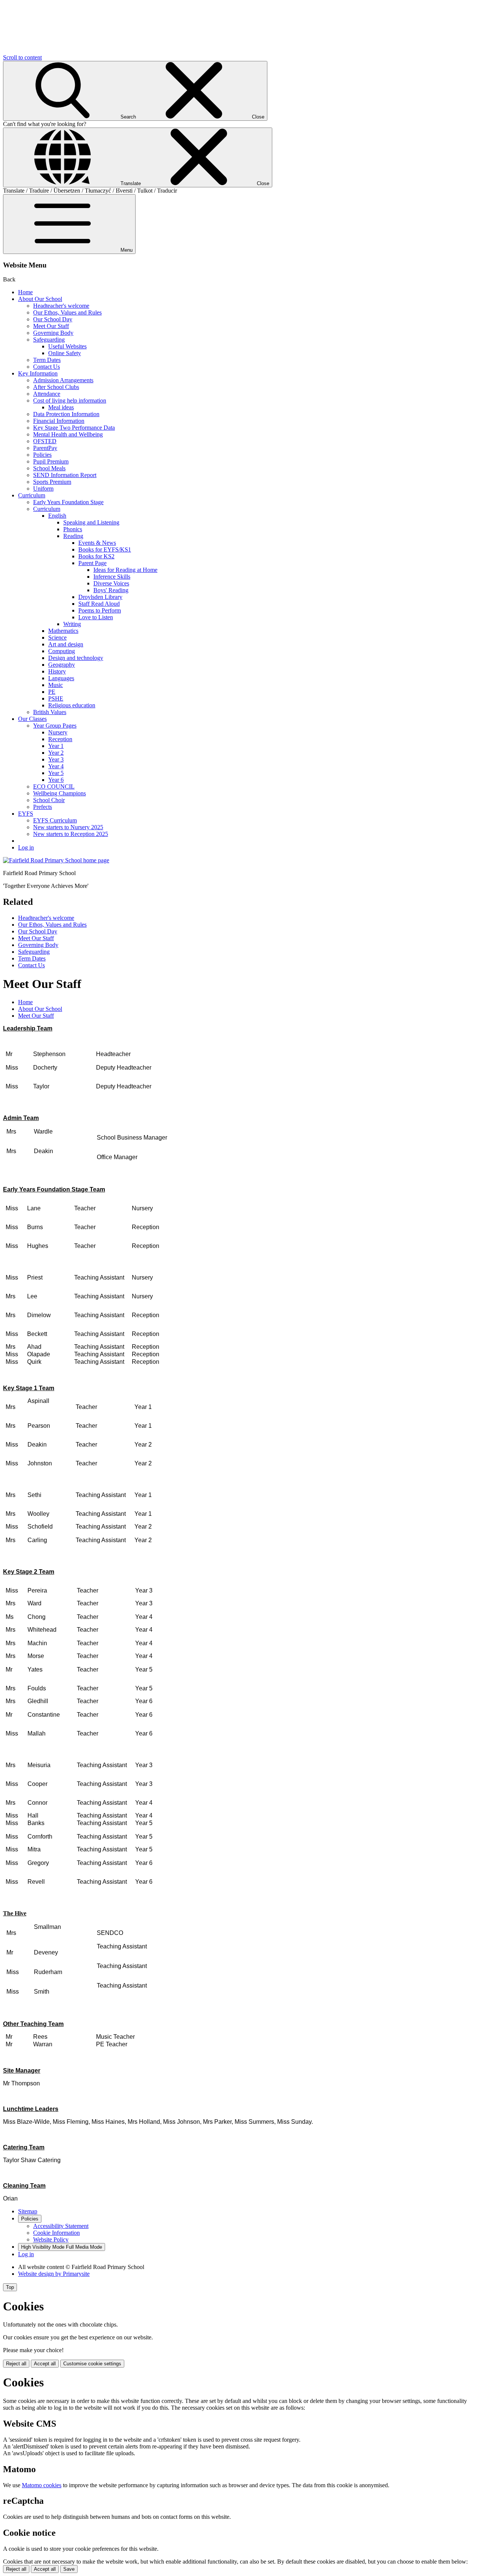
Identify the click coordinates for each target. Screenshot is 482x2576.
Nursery (58, 732)
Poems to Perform (100, 610)
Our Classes (32, 719)
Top (10, 2287)
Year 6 (56, 780)
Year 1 (56, 746)
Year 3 (56, 759)
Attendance (47, 394)
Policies (42, 455)
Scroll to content (22, 57)
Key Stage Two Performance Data (74, 428)
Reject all (16, 2364)
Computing (62, 651)
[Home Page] (56, 860)
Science (57, 638)
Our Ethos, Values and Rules (67, 312)
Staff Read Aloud (99, 604)
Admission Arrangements (63, 380)
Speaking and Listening (91, 522)
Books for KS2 (96, 556)
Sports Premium (52, 482)
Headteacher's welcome (61, 306)
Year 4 (56, 766)
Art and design (66, 644)
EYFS (26, 814)
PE (52, 692)
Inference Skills (112, 577)
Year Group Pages (55, 726)
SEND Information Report (65, 475)
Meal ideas (61, 407)
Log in (26, 847)
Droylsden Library (100, 597)
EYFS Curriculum (55, 820)
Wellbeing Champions (59, 793)
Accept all (45, 2364)
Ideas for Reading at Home (125, 570)
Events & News (97, 543)
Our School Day (53, 319)
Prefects (43, 807)
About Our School (40, 299)
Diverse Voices (111, 583)
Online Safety (65, 353)
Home (25, 292)
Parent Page (92, 563)
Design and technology (76, 658)
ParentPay (45, 448)
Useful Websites (67, 346)
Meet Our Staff (51, 326)
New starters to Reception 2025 (71, 834)
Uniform (43, 489)
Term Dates (47, 360)
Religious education (72, 705)
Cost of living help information (70, 400)
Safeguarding (49, 340)
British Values (50, 712)
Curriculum (32, 495)
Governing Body (53, 333)
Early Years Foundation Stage (68, 502)
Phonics (73, 529)
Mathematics (63, 631)
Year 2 (56, 753)
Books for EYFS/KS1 (105, 549)
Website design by (54, 2274)
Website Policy (51, 2239)
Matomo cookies (42, 2485)
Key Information (38, 373)
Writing (72, 624)
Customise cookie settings (92, 2364)
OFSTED (45, 441)
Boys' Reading (111, 590)
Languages (61, 678)
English (57, 516)
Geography (62, 665)
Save (69, 2569)
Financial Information (59, 421)
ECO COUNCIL (54, 786)
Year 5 (56, 773)
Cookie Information (56, 2233)
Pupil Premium (51, 461)
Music (56, 685)
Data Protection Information (66, 414)
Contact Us (47, 367)
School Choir (49, 800)
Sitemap (28, 2211)
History (57, 671)
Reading (73, 536)
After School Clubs (56, 387)
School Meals (49, 468)
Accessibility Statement (61, 2226)
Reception (60, 739)
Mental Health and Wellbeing (68, 434)
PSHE (56, 698)
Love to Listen (96, 617)
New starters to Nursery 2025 (68, 827)
